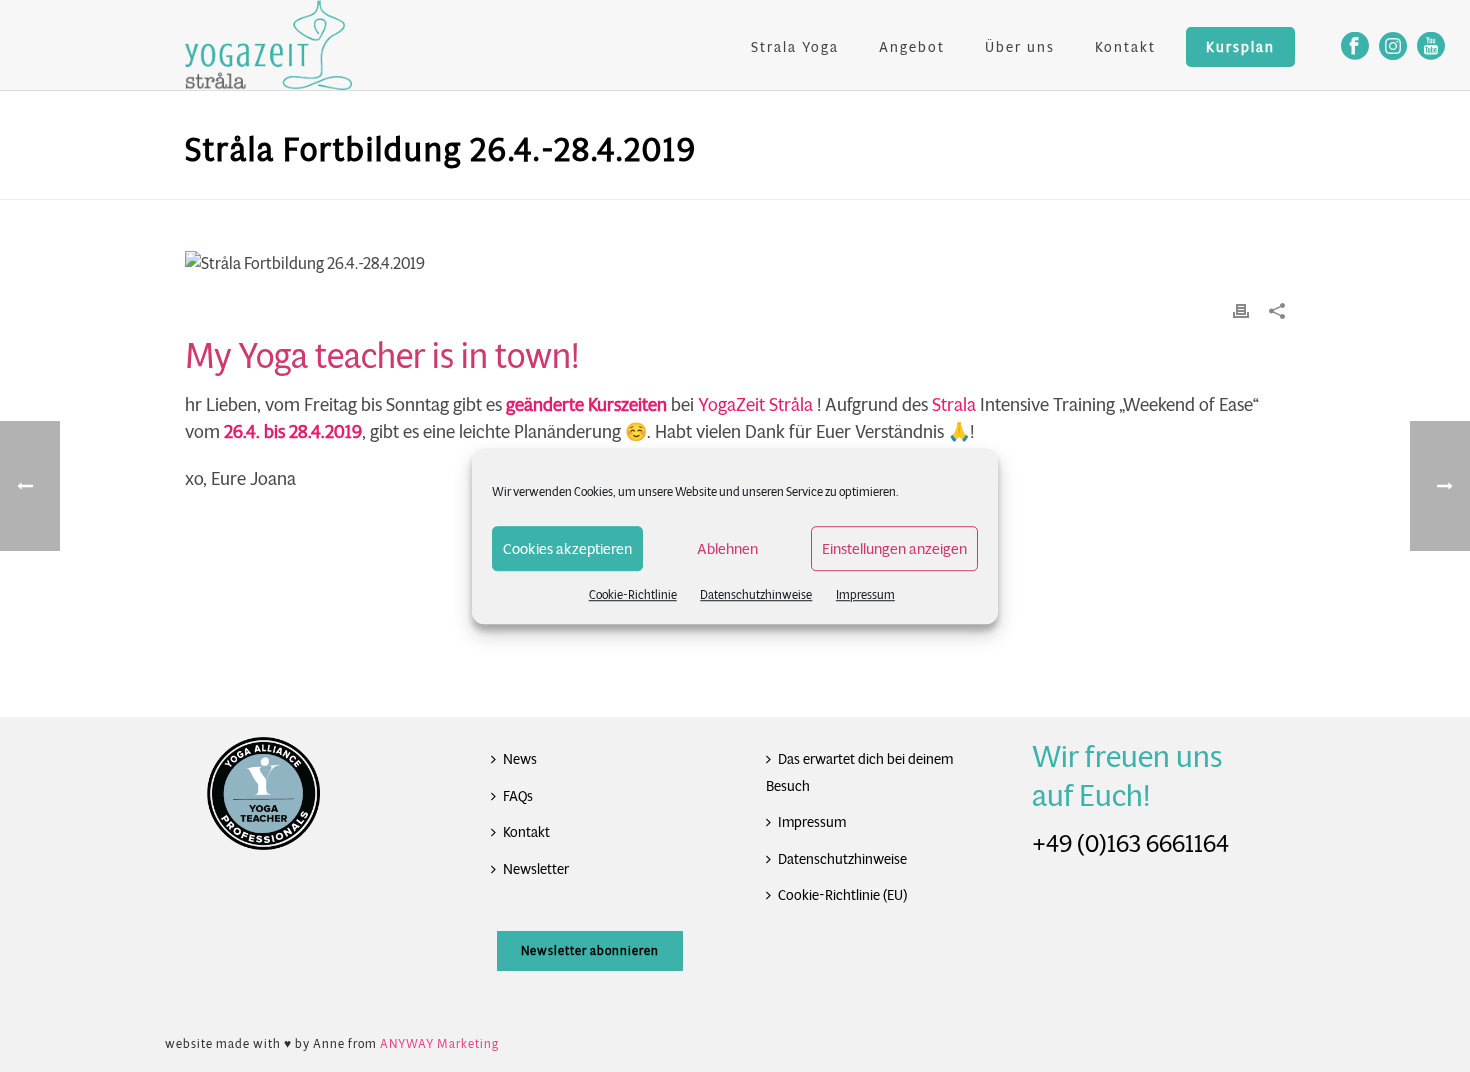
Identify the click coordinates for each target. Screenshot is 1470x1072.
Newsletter (536, 869)
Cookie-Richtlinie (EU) (842, 895)
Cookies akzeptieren (567, 548)
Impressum (865, 594)
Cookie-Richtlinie (633, 594)
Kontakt (1125, 47)
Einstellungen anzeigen (894, 548)
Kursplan (1240, 47)
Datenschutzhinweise (756, 594)
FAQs (518, 796)
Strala (954, 405)
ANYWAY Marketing (439, 1043)
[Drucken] (1241, 310)
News (520, 759)
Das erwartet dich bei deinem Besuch (859, 772)
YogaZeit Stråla (755, 405)
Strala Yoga (795, 47)
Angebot (912, 47)
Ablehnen (727, 548)
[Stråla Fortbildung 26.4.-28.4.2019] (735, 263)
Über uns (1020, 47)
